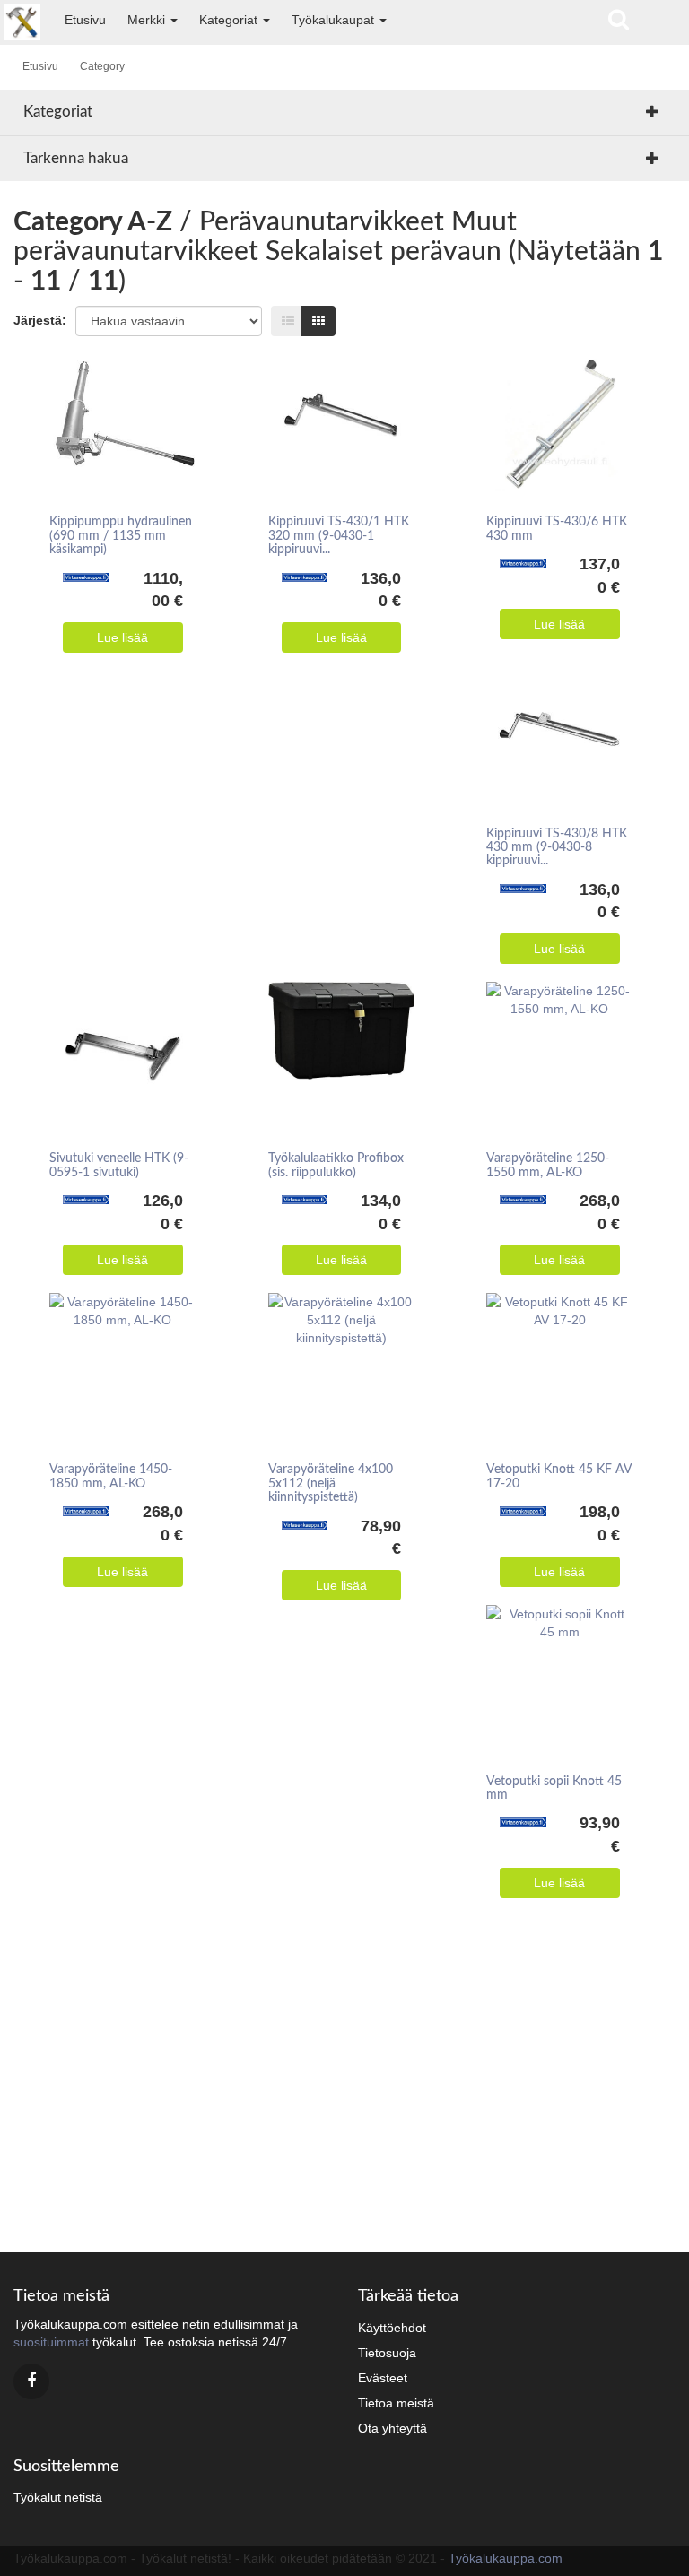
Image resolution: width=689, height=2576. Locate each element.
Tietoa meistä (396, 2403)
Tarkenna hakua (76, 158)
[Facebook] (31, 2381)
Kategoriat (230, 20)
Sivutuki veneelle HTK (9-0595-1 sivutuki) (119, 1165)
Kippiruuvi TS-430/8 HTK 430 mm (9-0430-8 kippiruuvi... (557, 848)
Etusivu (85, 20)
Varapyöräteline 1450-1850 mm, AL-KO (111, 1476)
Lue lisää (122, 637)
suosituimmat (51, 2342)
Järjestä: (40, 320)
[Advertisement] (344, 2082)
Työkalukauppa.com (506, 2558)
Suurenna (117, 396)
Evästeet (383, 2378)
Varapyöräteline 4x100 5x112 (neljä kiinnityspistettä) (331, 1483)
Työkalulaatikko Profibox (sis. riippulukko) (336, 1165)
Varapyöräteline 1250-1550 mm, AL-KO (548, 1165)
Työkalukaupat (335, 20)
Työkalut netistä (58, 2497)
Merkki (148, 20)
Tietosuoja (387, 2353)
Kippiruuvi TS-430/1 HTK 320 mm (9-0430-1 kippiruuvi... (339, 536)
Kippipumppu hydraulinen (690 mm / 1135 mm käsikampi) (121, 536)
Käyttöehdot (392, 2328)
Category (102, 66)
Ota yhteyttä (392, 2428)
